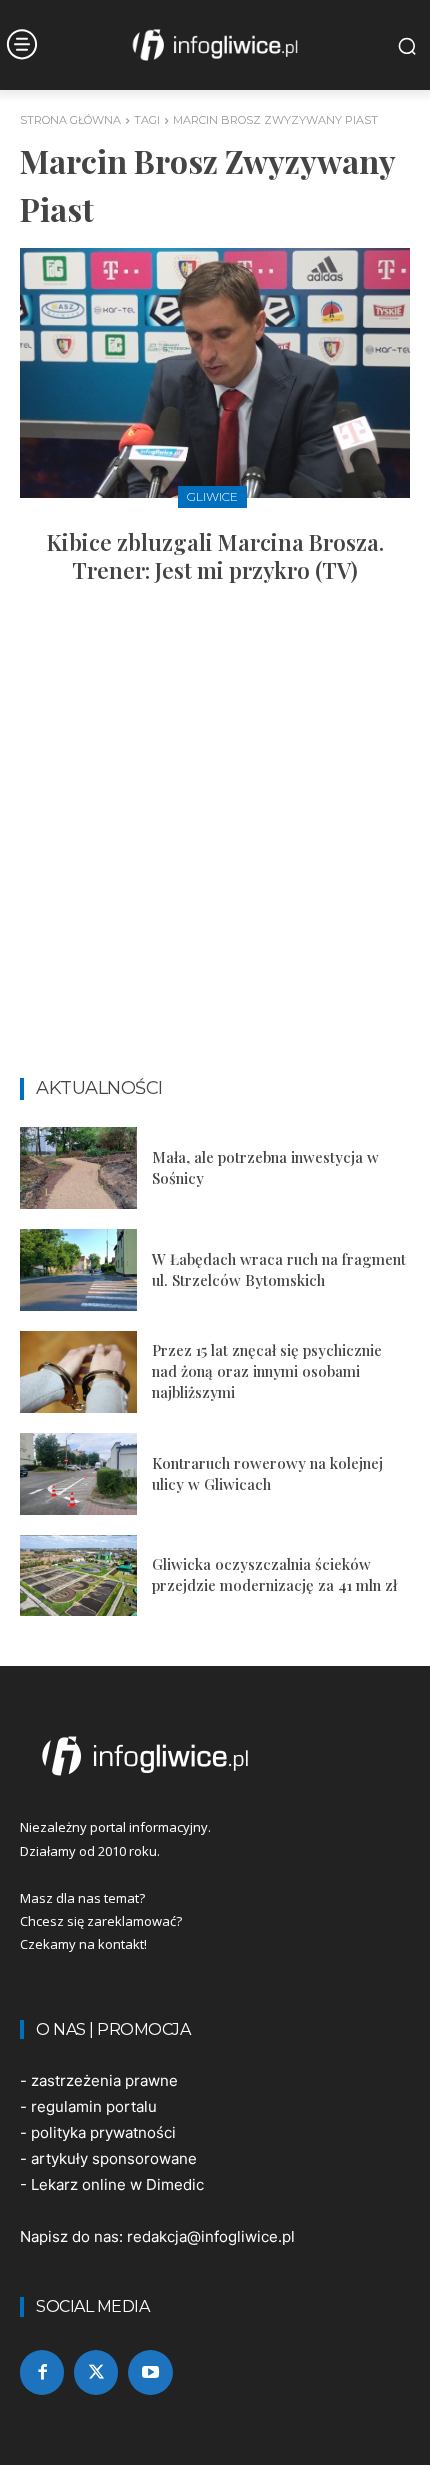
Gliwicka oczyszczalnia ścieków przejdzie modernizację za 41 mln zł (274, 1574)
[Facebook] (42, 2372)
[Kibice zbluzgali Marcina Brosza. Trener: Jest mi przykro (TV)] (215, 373)
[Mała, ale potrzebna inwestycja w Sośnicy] (78, 1168)
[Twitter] (96, 2372)
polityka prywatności (103, 2132)
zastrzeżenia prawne (104, 2080)
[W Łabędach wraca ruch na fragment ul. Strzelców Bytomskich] (78, 1270)
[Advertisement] (215, 840)
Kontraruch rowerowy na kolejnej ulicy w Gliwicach (267, 1473)
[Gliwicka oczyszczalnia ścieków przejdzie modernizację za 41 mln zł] (78, 1576)
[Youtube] (150, 2372)
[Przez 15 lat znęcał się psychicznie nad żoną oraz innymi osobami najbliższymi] (78, 1372)
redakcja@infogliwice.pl (211, 2236)
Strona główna (70, 120)
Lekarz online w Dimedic (117, 2184)
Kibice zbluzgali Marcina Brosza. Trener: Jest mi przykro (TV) (215, 556)
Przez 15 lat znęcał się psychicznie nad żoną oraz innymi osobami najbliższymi (267, 1371)
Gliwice (212, 496)
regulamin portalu (94, 2106)
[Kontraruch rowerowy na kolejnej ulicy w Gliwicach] (78, 1474)
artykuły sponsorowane (114, 2158)
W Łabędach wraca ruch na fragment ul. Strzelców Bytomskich (279, 1269)
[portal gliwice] (215, 1756)
